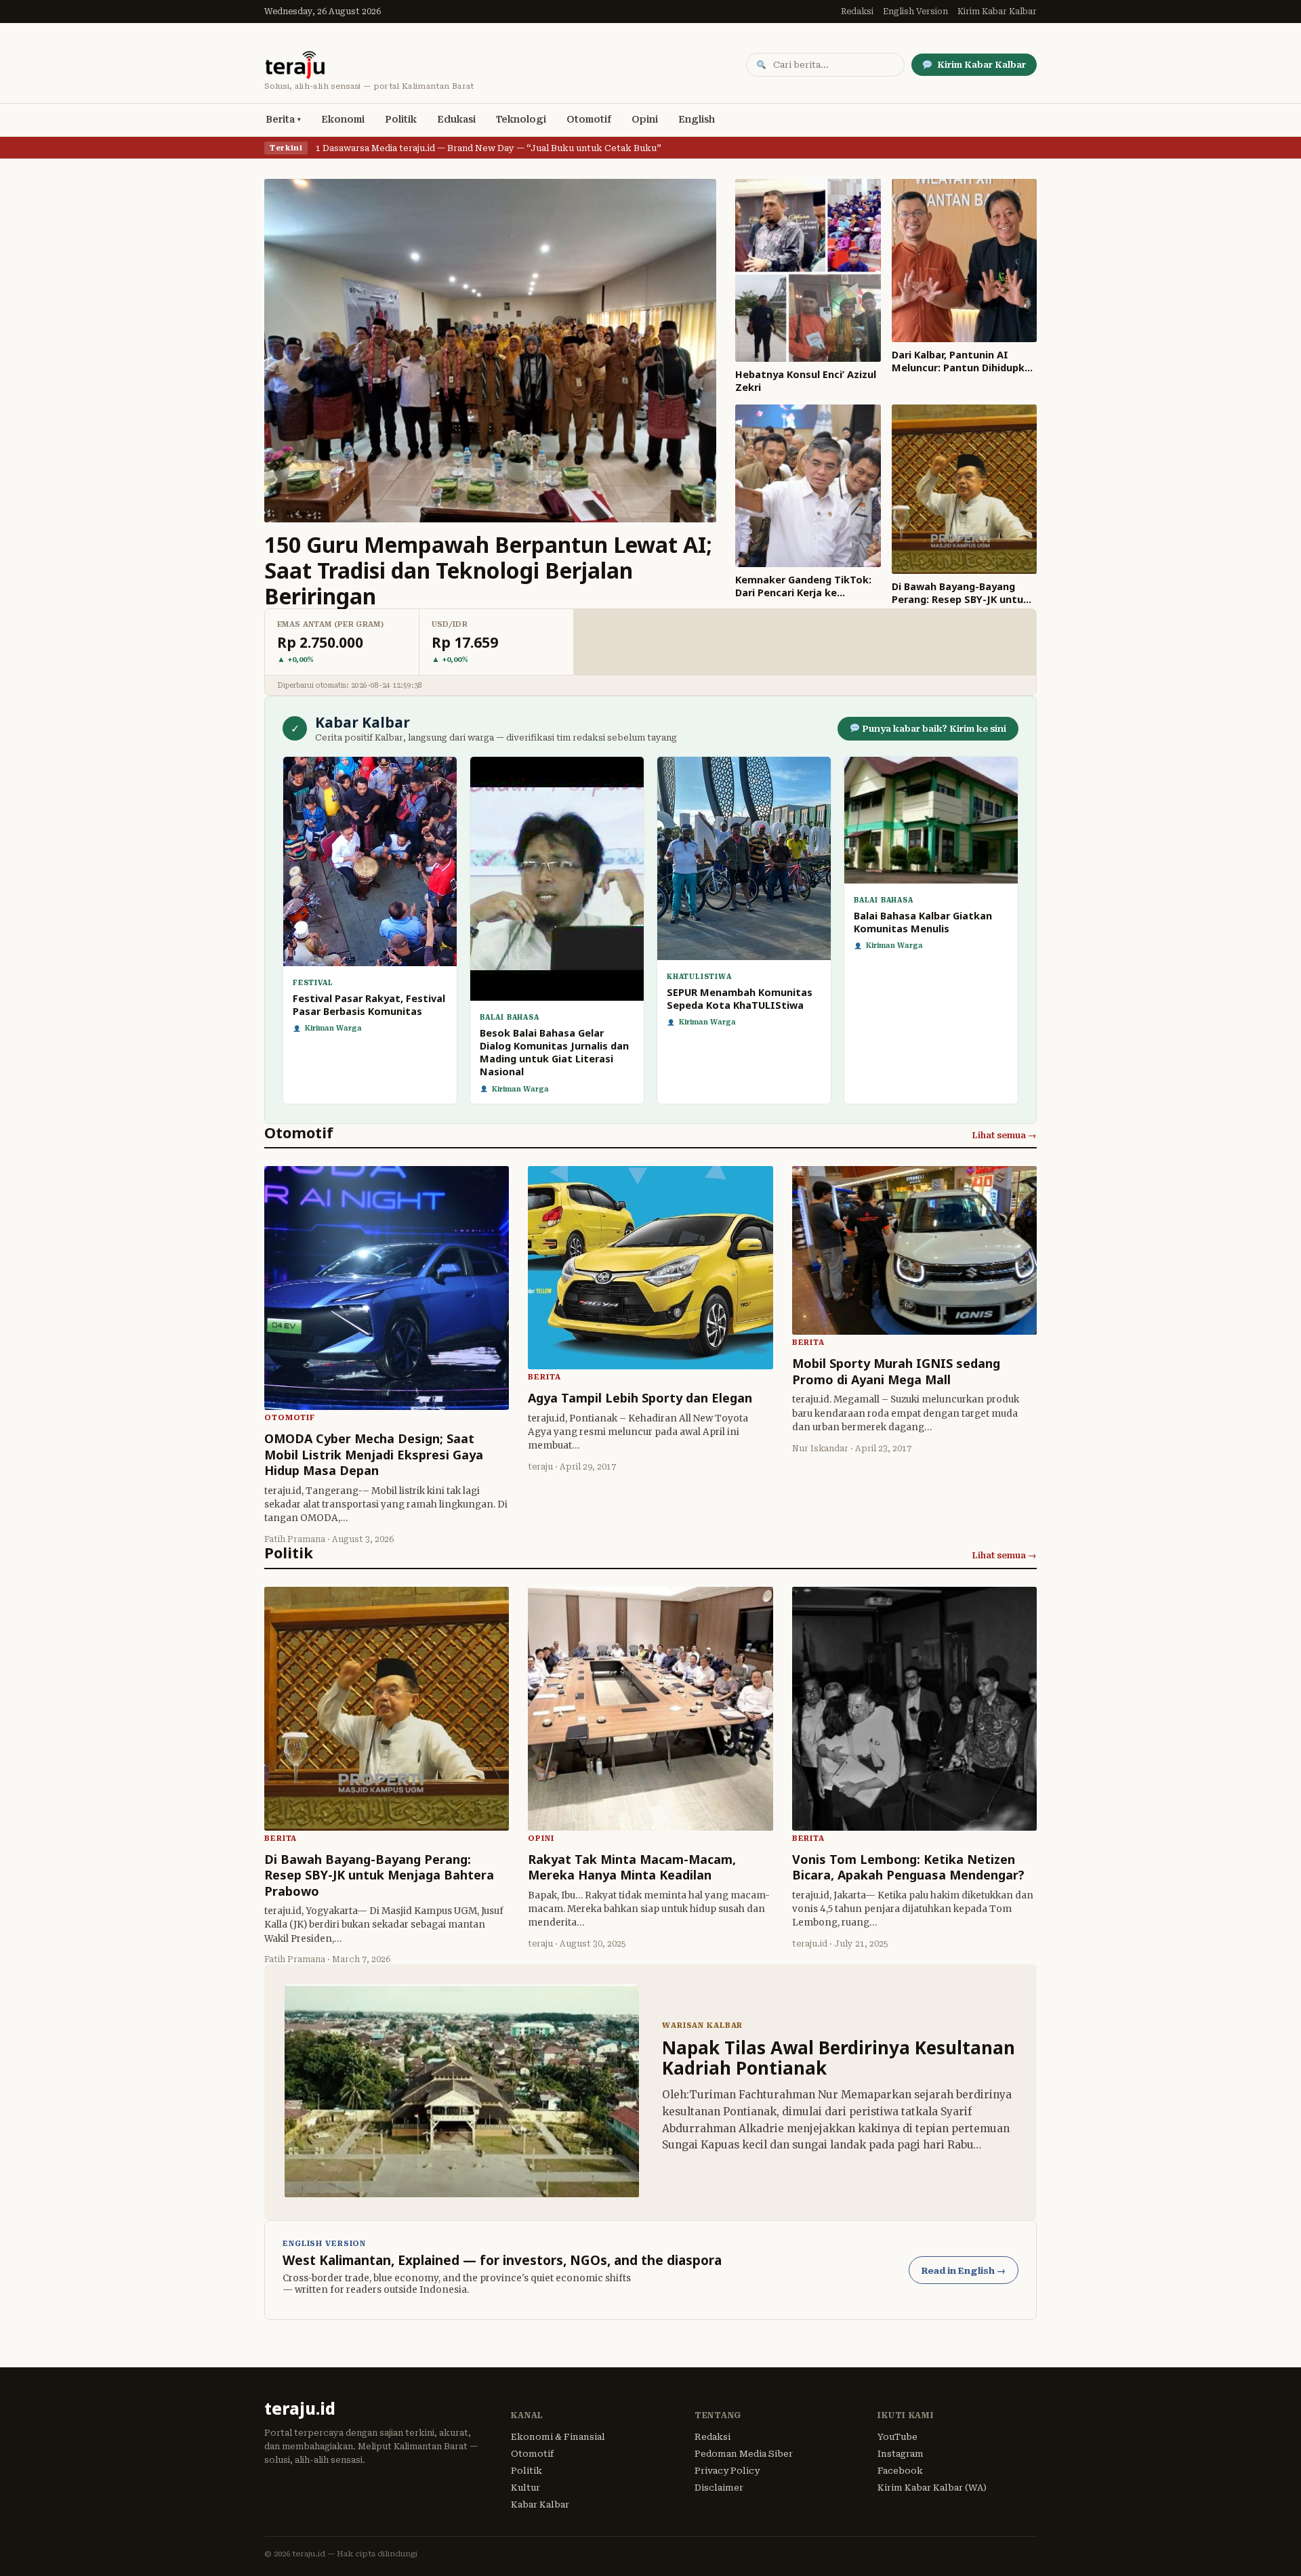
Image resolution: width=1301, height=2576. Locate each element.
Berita (280, 119)
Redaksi (857, 12)
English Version (915, 12)
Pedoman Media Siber (744, 2454)
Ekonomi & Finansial (558, 2437)
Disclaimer (719, 2488)
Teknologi (521, 119)
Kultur (525, 2488)
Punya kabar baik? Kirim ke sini (933, 729)
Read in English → (964, 2271)
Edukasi (456, 119)
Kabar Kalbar (540, 2505)
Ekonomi (343, 119)
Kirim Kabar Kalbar (997, 12)
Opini (645, 119)
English (697, 119)
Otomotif (589, 119)
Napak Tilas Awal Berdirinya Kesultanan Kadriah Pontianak (839, 2058)
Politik (401, 119)
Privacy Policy (727, 2471)
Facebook (900, 2471)
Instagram (901, 2454)
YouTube (897, 2437)
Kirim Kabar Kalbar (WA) (932, 2488)
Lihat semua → (1004, 1135)
